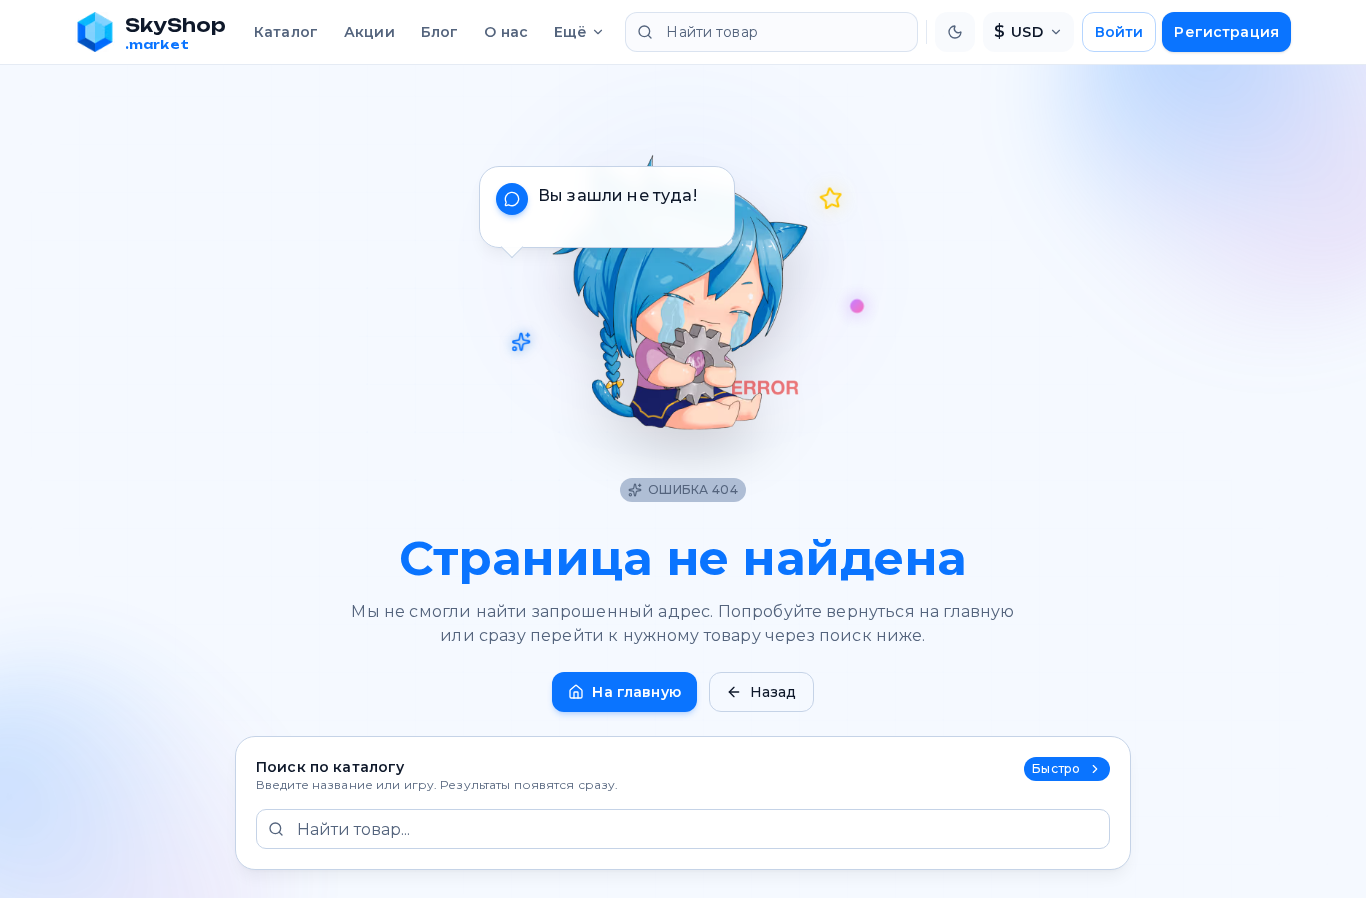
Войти (1119, 32)
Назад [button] (773, 692)
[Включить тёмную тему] (955, 32)
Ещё (570, 32)
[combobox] (771, 32)
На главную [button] (636, 692)
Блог (440, 32)
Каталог (286, 32)
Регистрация (1226, 32)
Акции (369, 32)
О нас (506, 32)
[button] (683, 288)
